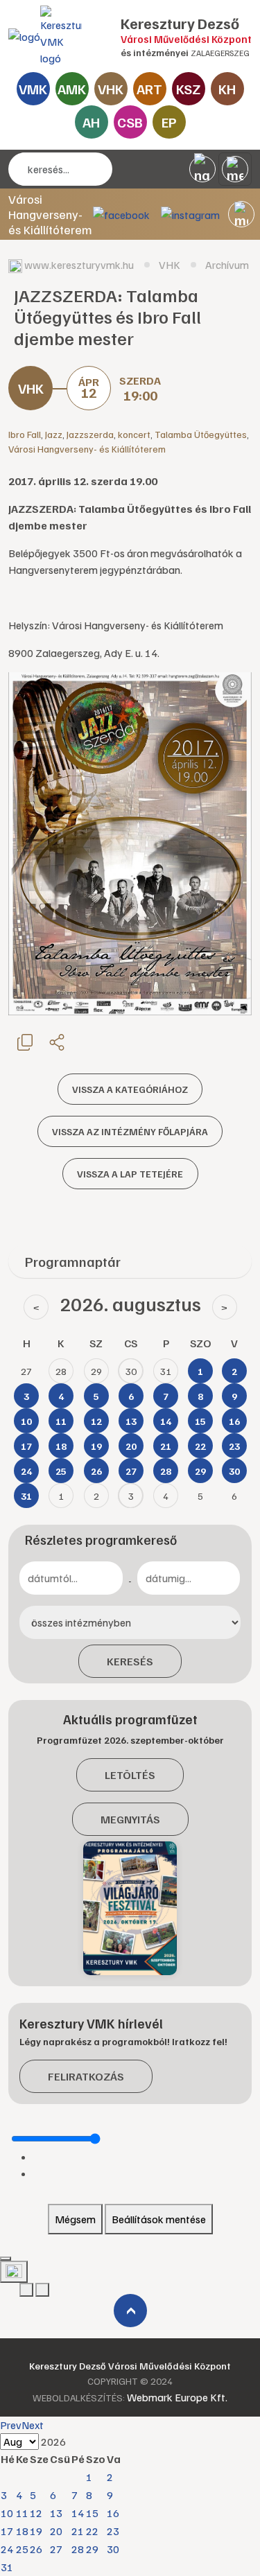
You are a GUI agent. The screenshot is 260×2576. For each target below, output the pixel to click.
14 (78, 2513)
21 (78, 2531)
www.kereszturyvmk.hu (79, 265)
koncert (134, 434)
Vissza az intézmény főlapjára (130, 1131)
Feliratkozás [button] (86, 2076)
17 (7, 2531)
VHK (111, 89)
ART (149, 89)
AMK (72, 89)
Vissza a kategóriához (130, 1089)
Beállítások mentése (159, 2219)
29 (92, 2549)
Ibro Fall (25, 434)
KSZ (188, 89)
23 (113, 2531)
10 (7, 2513)
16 (113, 2513)
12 (36, 2513)
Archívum (227, 265)
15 (92, 2513)
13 (56, 2513)
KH (227, 89)
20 (56, 2531)
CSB (130, 122)
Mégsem (75, 2219)
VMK (33, 89)
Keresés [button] (130, 1661)
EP (169, 122)
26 (36, 2549)
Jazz (54, 434)
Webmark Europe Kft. (177, 2397)
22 (92, 2531)
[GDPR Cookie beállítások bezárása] (6, 2259)
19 (36, 2531)
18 (22, 2531)
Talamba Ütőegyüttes (201, 434)
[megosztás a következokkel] (57, 1042)
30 (113, 2549)
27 (56, 2549)
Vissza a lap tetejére (130, 1174)
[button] (241, 214)
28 (78, 2549)
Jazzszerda (90, 434)
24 (7, 2549)
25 (22, 2549)
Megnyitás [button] (130, 1819)
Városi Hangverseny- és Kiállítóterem (87, 449)
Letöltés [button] (130, 1775)
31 (7, 2567)
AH (91, 122)
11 (22, 2513)
